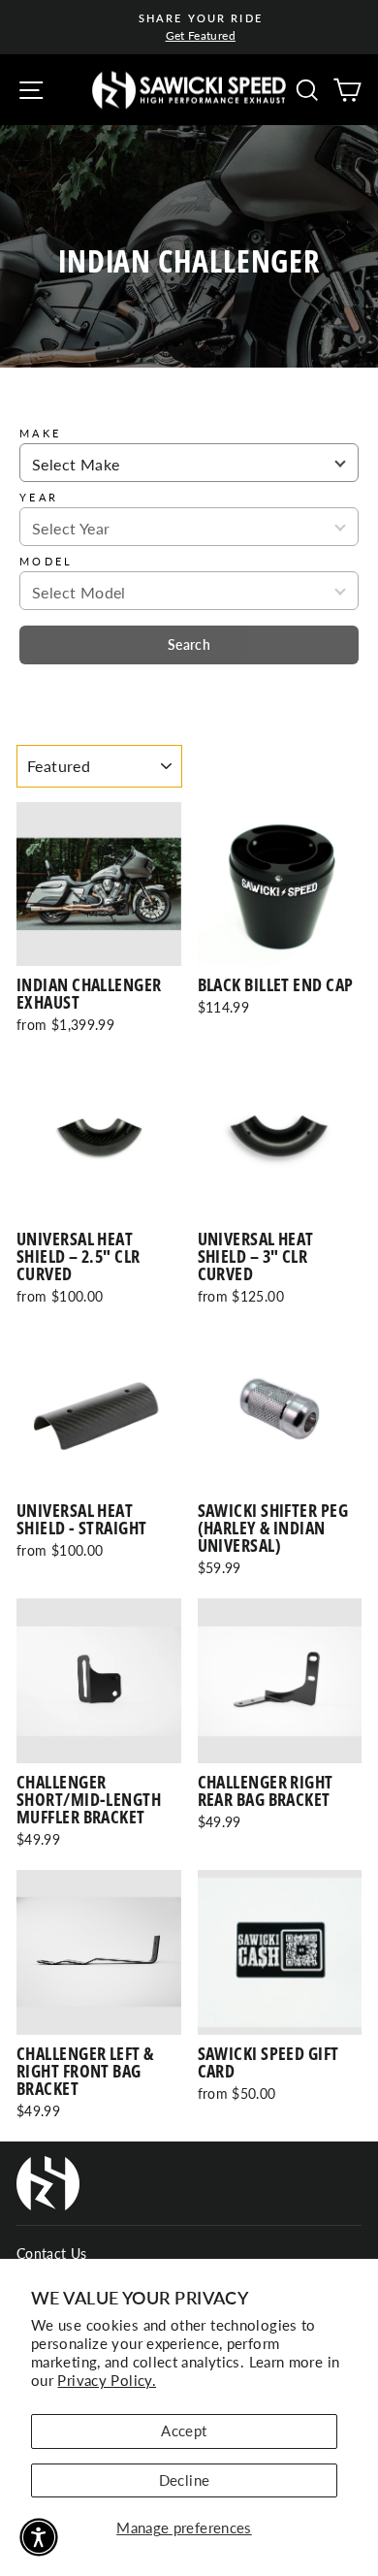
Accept (184, 2431)
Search (189, 644)
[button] (39, 2537)
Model (47, 561)
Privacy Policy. (107, 2380)
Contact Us (52, 2254)
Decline (185, 2480)
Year (39, 497)
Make (40, 433)
